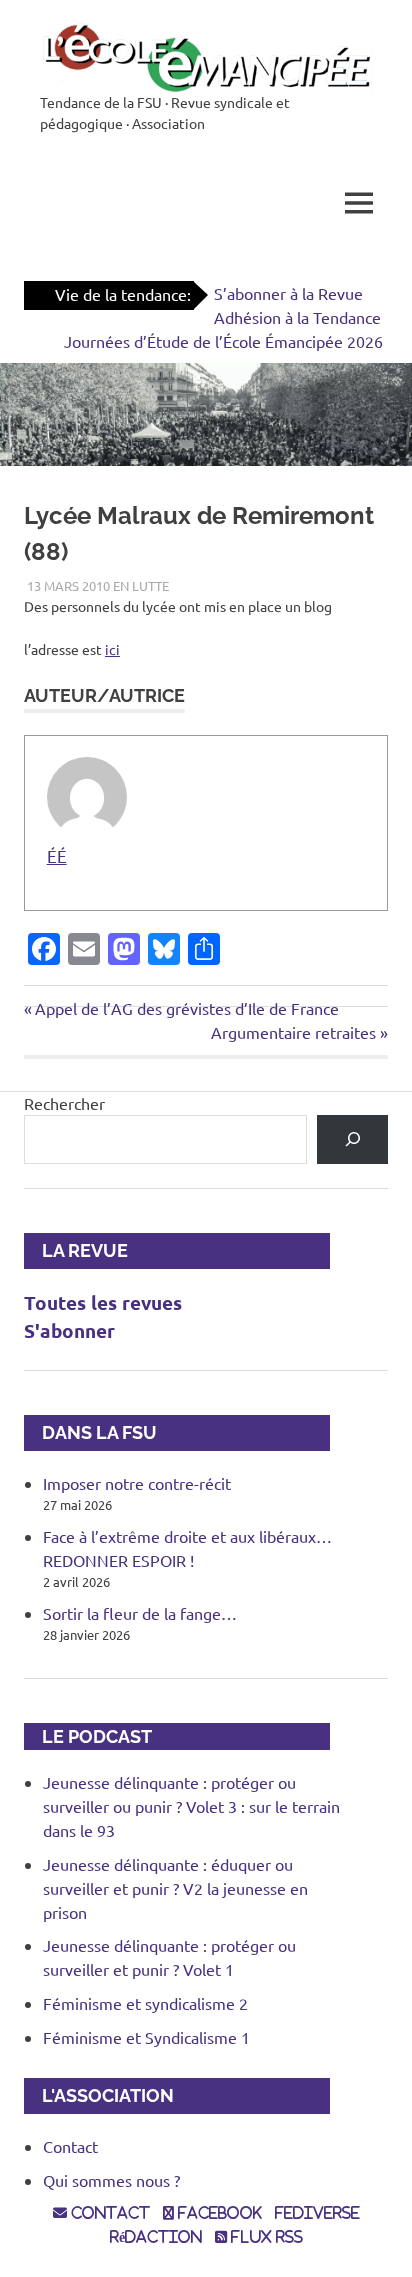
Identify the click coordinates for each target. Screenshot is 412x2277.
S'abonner (69, 1330)
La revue (76, 1250)
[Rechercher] (352, 1139)
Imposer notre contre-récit (137, 1483)
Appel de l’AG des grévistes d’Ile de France (186, 1008)
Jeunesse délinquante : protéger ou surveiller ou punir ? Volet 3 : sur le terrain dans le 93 (191, 1806)
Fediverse (317, 2213)
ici (112, 649)
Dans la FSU (90, 1432)
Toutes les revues (103, 1302)
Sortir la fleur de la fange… (140, 1613)
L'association (99, 2095)
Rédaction (156, 2237)
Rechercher (64, 1103)
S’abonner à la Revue (288, 293)
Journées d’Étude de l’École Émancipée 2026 (223, 341)
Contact (70, 2146)
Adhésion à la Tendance (297, 317)
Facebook (218, 2213)
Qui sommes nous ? (111, 2180)
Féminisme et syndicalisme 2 (145, 2003)
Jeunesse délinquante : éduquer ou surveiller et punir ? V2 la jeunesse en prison (175, 1888)
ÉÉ (57, 855)
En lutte (141, 585)
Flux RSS (265, 2237)
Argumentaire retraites (293, 1032)
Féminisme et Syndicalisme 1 (146, 2037)
